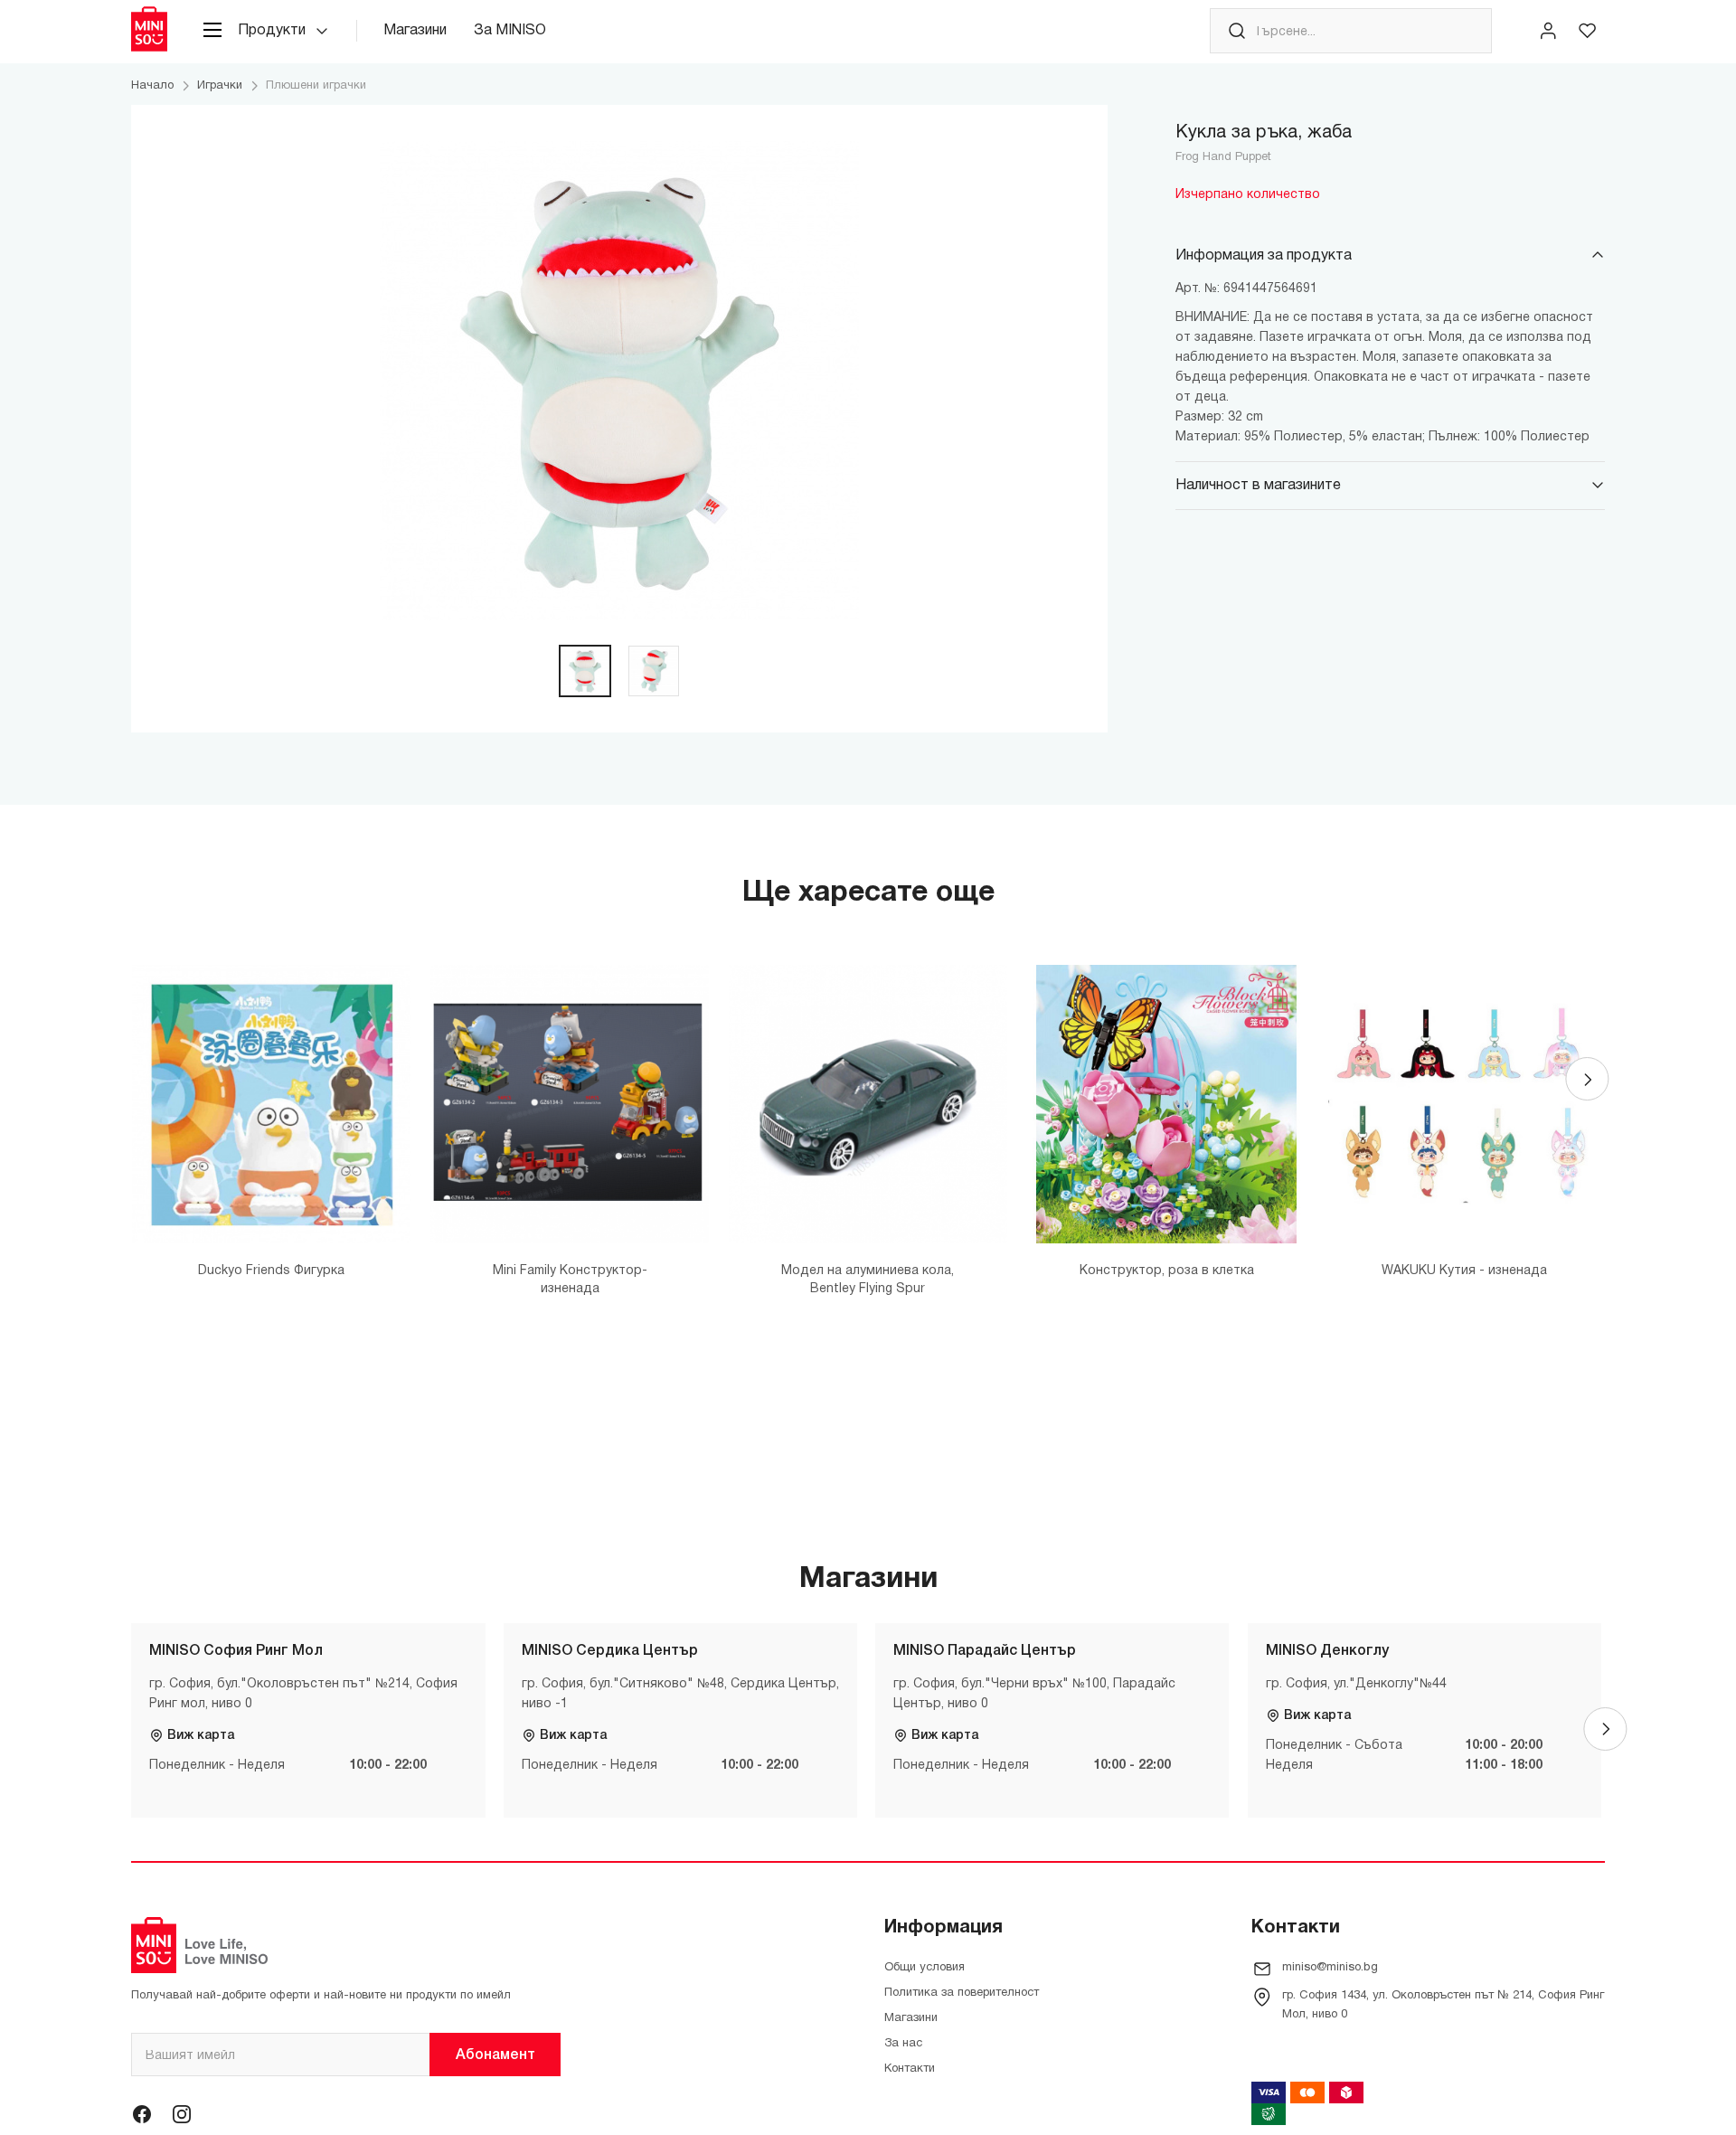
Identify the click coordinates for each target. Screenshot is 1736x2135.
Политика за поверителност (962, 1993)
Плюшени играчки (316, 86)
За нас (903, 2044)
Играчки (220, 86)
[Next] (1587, 1079)
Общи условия (925, 1968)
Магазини (415, 31)
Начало (152, 86)
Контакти (910, 2069)
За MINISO (510, 31)
